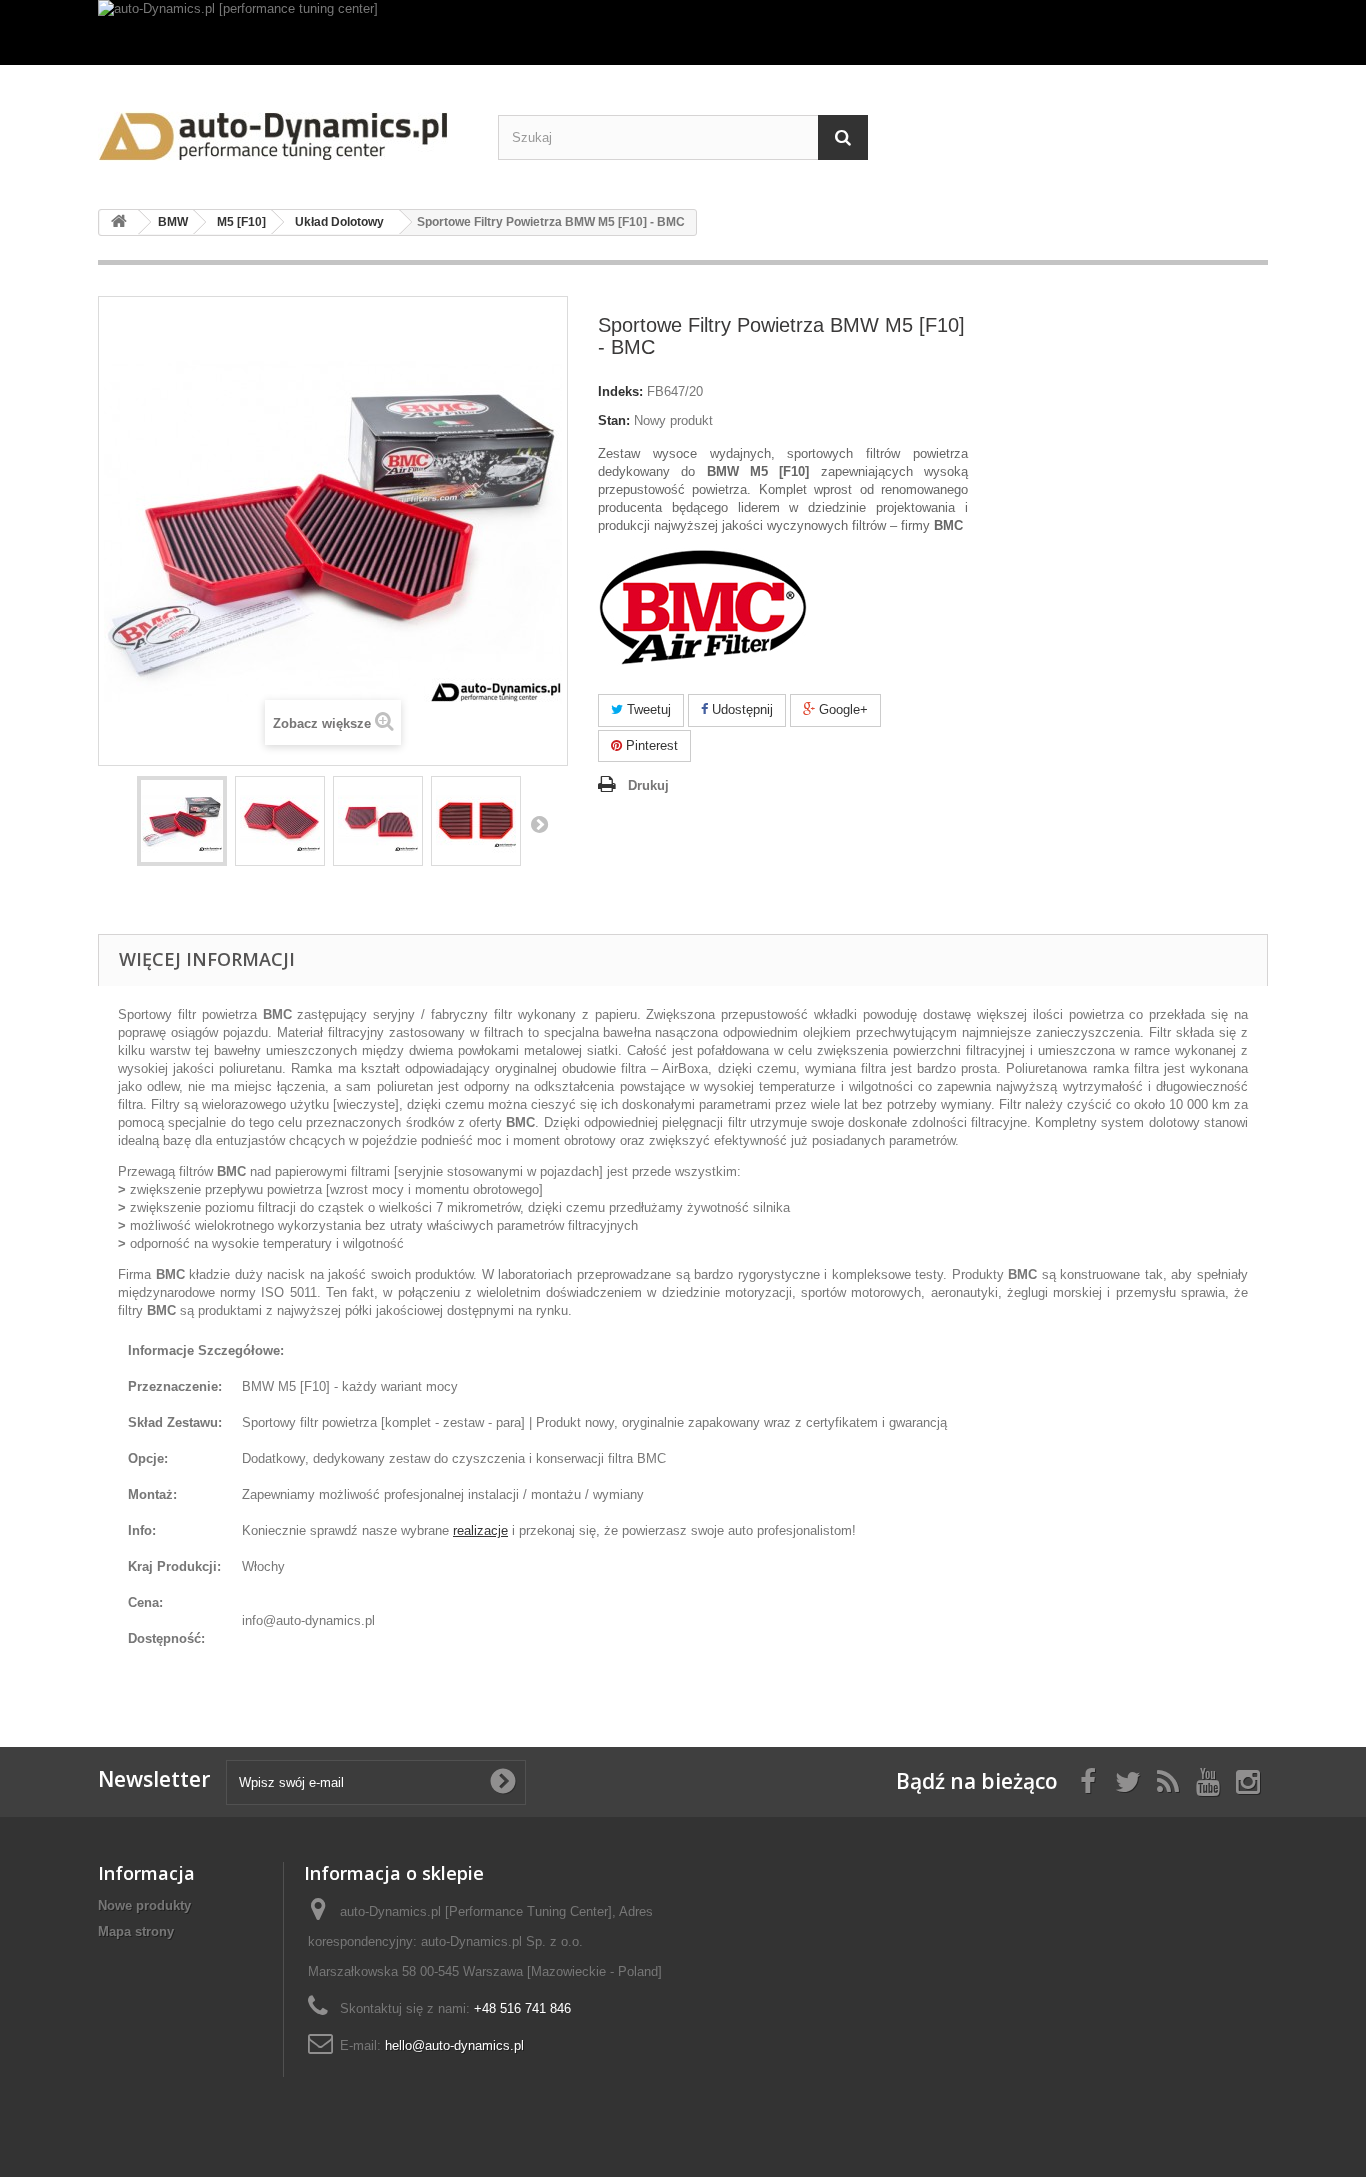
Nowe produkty (144, 1905)
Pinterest (650, 745)
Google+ (841, 709)
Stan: (614, 420)
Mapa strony (136, 1931)
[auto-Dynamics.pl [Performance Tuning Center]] (283, 129)
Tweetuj (647, 709)
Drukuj (648, 785)
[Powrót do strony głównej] (119, 222)
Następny (539, 824)
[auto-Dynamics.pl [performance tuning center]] (683, 32)
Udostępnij (740, 709)
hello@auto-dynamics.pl (454, 2045)
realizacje (480, 1530)
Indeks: (620, 391)
